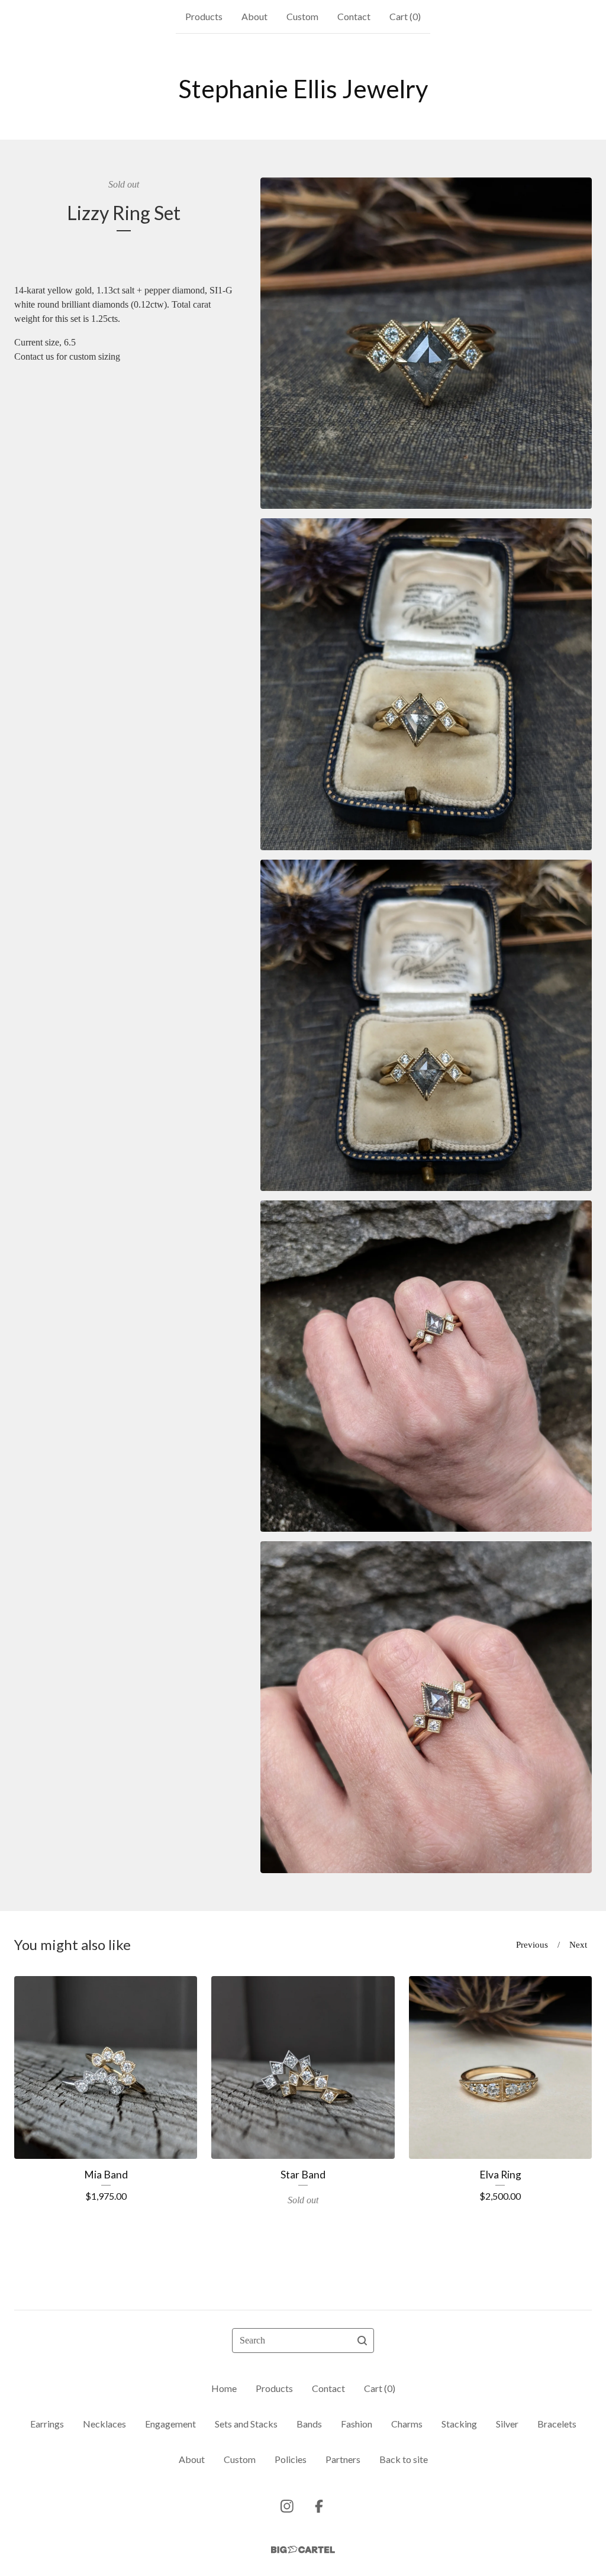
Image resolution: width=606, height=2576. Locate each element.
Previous (532, 1945)
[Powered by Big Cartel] (303, 2550)
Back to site (404, 2459)
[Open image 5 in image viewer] (426, 1707)
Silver (507, 2424)
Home (224, 2388)
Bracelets (557, 2424)
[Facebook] (319, 2506)
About (254, 16)
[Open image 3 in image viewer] (426, 1025)
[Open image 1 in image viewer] (426, 343)
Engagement (170, 2424)
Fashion (357, 2424)
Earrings (47, 2424)
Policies (291, 2459)
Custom (302, 16)
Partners (343, 2459)
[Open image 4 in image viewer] (426, 1366)
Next (578, 1945)
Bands (309, 2424)
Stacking (459, 2424)
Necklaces (104, 2424)
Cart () (405, 16)
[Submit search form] (362, 2341)
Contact (354, 16)
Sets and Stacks (246, 2424)
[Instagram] (287, 2506)
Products (204, 16)
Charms (407, 2424)
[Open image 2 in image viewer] (426, 684)
